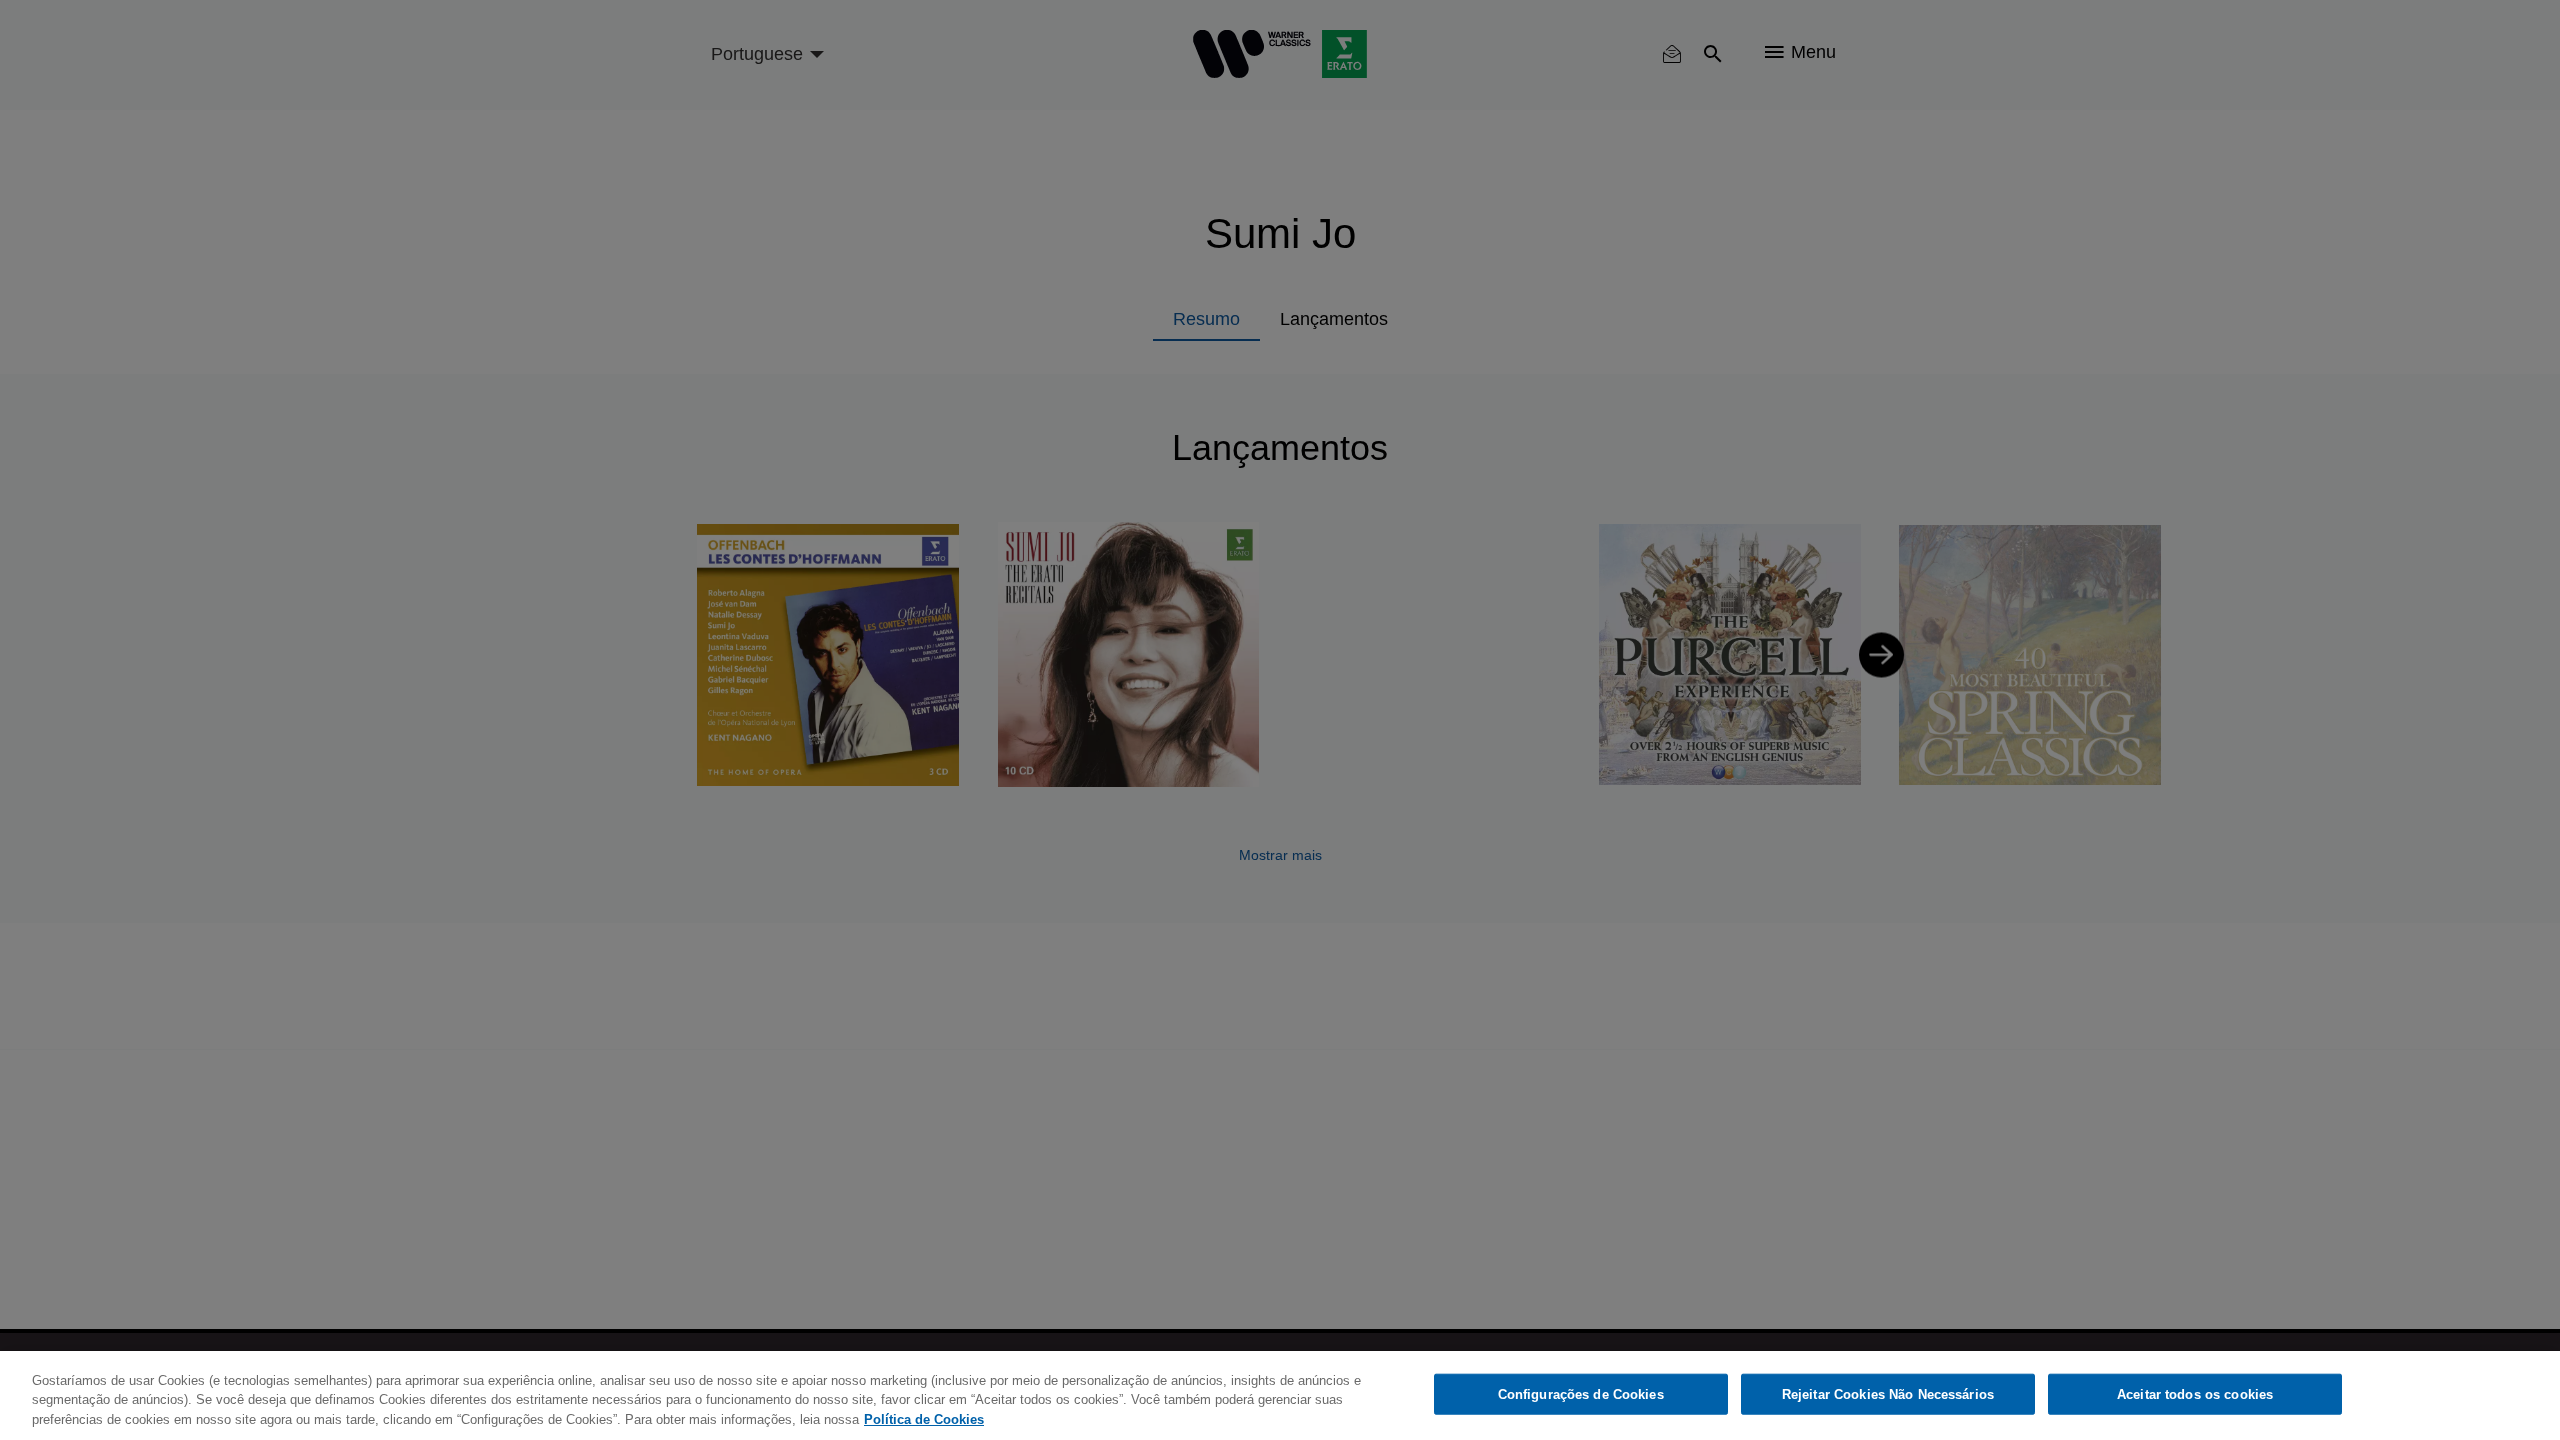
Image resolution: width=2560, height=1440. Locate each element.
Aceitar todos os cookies (2195, 1393)
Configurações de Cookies (1581, 1393)
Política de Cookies (924, 1419)
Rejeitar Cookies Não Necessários (1888, 1393)
